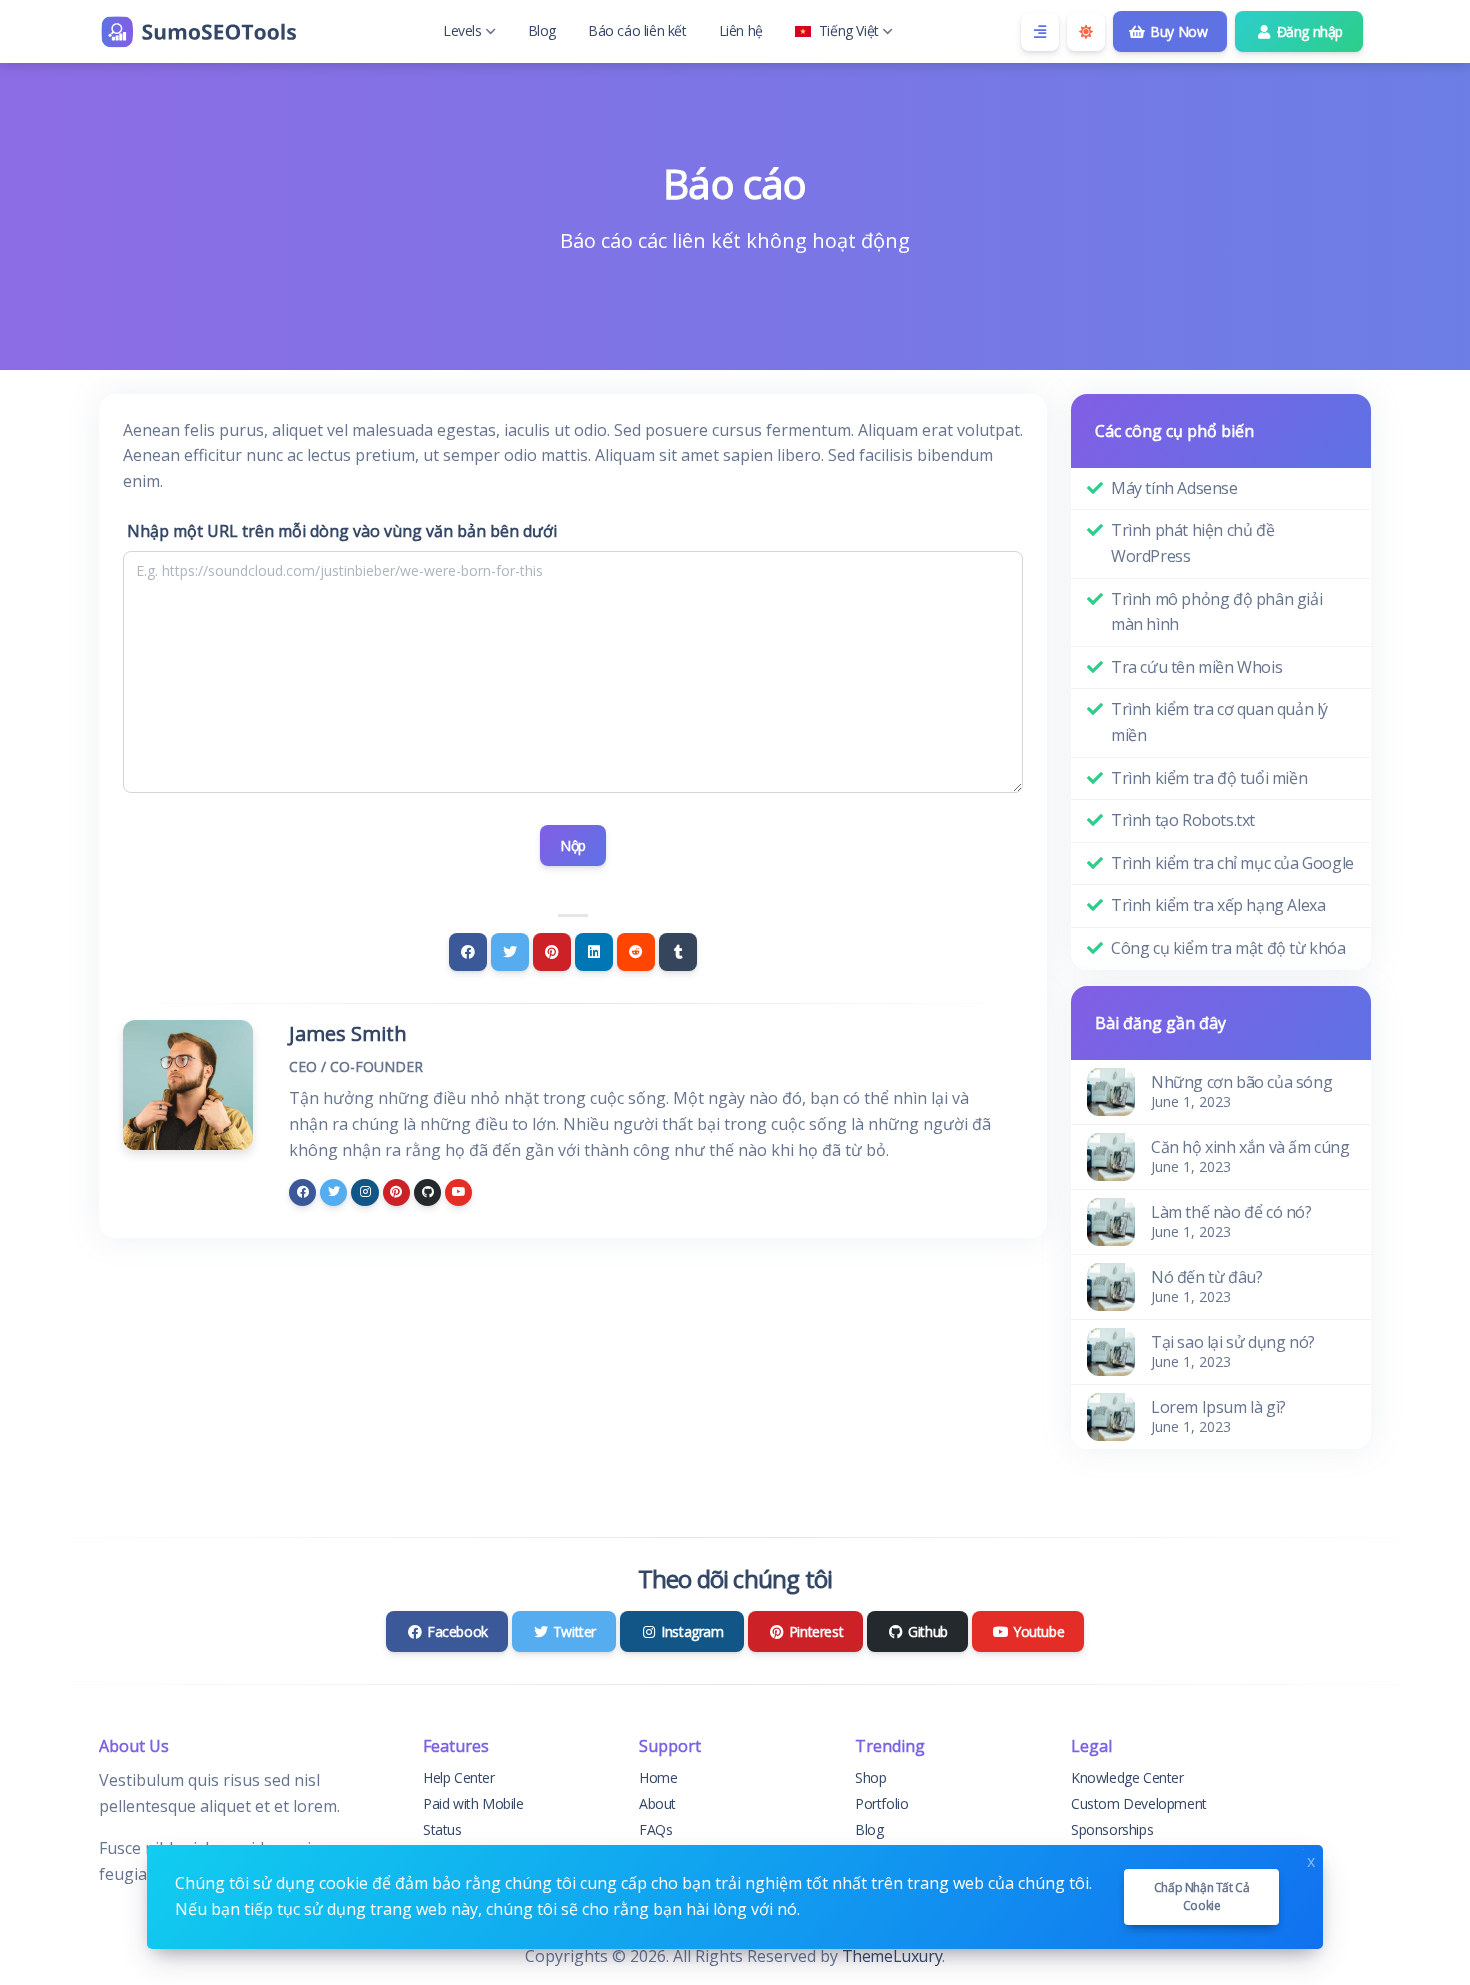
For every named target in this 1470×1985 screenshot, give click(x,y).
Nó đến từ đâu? (1206, 1277)
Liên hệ (741, 30)
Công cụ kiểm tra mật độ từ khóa (1228, 948)
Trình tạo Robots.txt (1183, 820)
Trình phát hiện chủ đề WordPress (1192, 543)
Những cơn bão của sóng (1241, 1082)
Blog (542, 30)
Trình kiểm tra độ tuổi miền (1209, 778)
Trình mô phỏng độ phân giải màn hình (1216, 612)
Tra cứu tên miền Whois (1196, 667)
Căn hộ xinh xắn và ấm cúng (1250, 1147)
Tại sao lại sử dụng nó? (1233, 1342)
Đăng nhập (1308, 31)
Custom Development (1139, 1803)
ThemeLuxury (892, 1956)
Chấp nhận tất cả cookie (1202, 1896)
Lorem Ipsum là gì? (1218, 1407)
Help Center (459, 1777)
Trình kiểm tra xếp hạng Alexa (1218, 905)
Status (442, 1829)
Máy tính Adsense (1174, 488)
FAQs (655, 1829)
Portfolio (881, 1803)
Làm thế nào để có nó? (1231, 1212)
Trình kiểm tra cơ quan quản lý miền (1219, 722)
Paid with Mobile (473, 1803)
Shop (870, 1777)
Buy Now (1177, 31)
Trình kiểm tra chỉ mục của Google (1232, 863)
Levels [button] (462, 30)
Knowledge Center (1127, 1777)
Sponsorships (1112, 1829)
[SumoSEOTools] (199, 31)
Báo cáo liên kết (637, 30)
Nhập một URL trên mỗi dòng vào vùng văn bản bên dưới (342, 531)
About (657, 1803)
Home (658, 1777)
